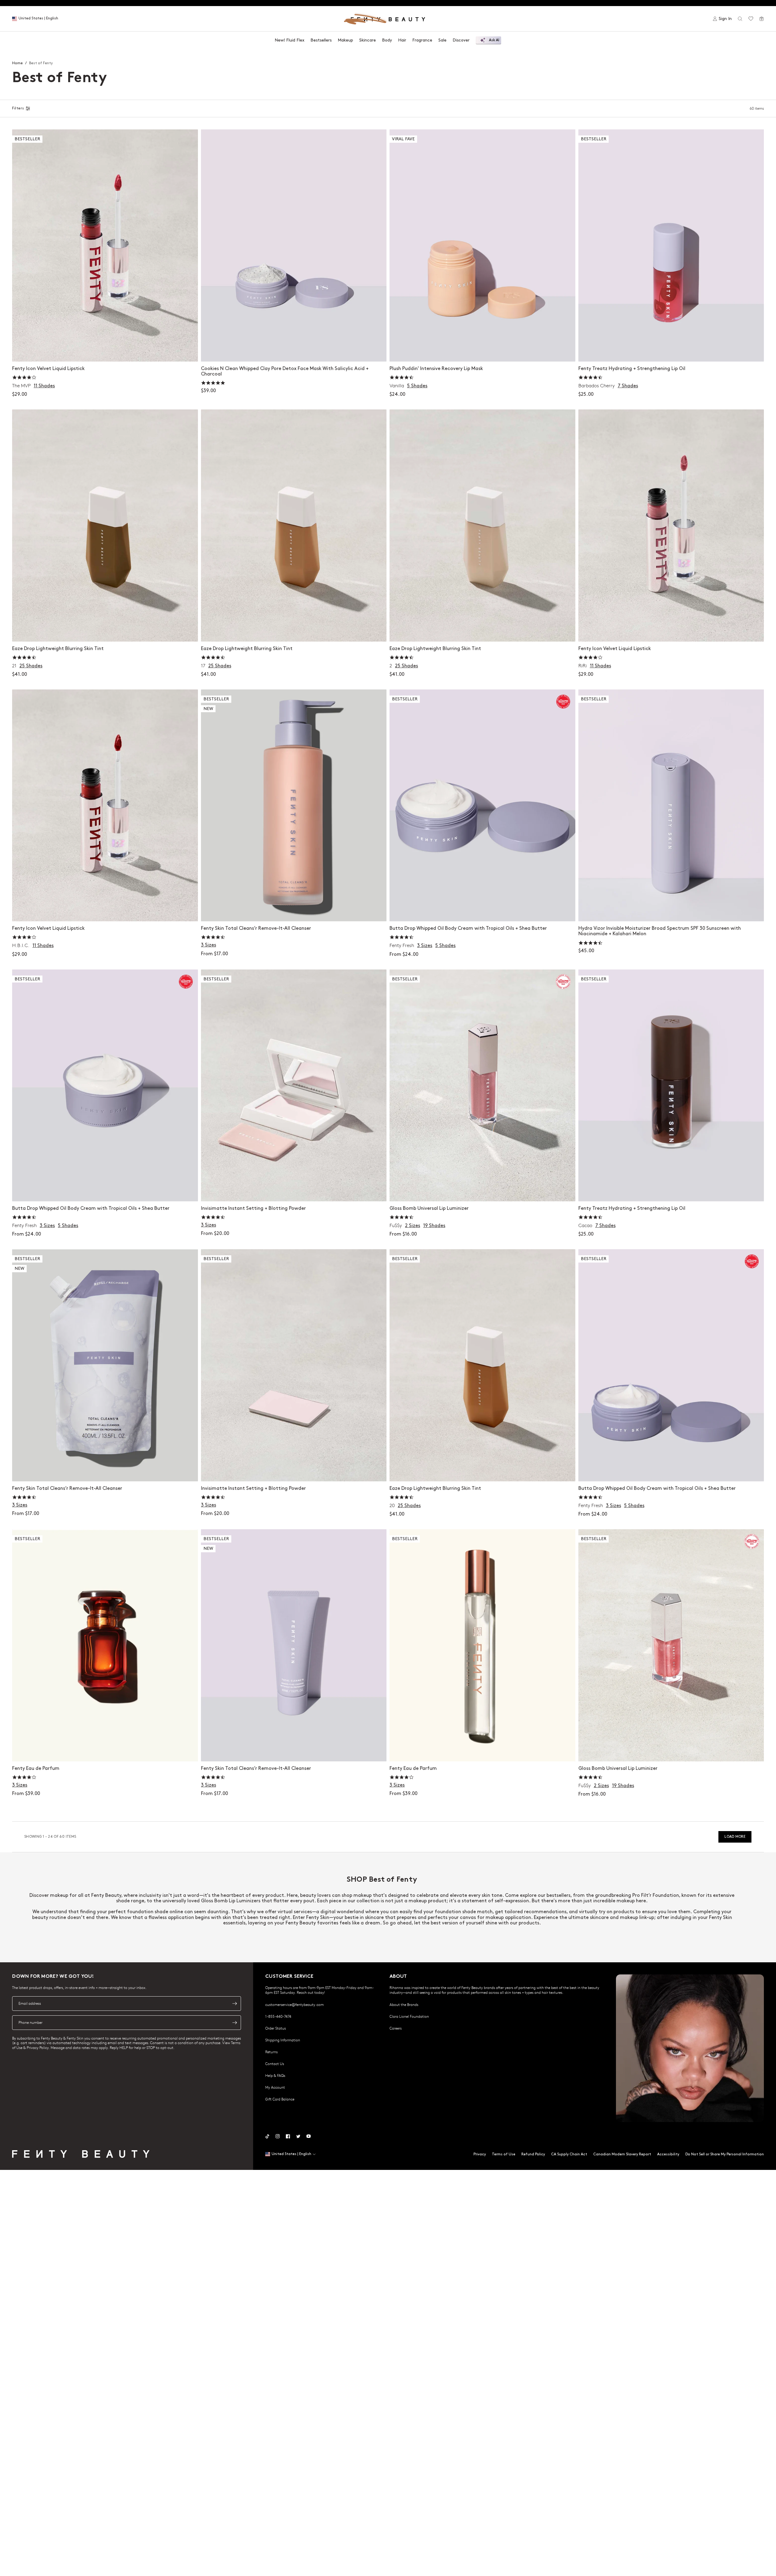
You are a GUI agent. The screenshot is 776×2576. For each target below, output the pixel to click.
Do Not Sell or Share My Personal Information (725, 2154)
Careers (396, 2028)
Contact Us (275, 2064)
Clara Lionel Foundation (409, 2016)
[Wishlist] (751, 19)
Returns (271, 2052)
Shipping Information (283, 2040)
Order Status (276, 2028)
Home (17, 63)
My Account (275, 2087)
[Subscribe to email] (235, 2004)
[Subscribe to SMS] (235, 2023)
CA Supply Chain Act (569, 2154)
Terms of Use (504, 2154)
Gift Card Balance (280, 2099)
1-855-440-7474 (278, 2016)
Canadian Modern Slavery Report (622, 2154)
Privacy (480, 2154)
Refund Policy (533, 2154)
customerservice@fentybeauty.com (294, 2004)
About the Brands (404, 2004)
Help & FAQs (275, 2075)
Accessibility (668, 2154)
